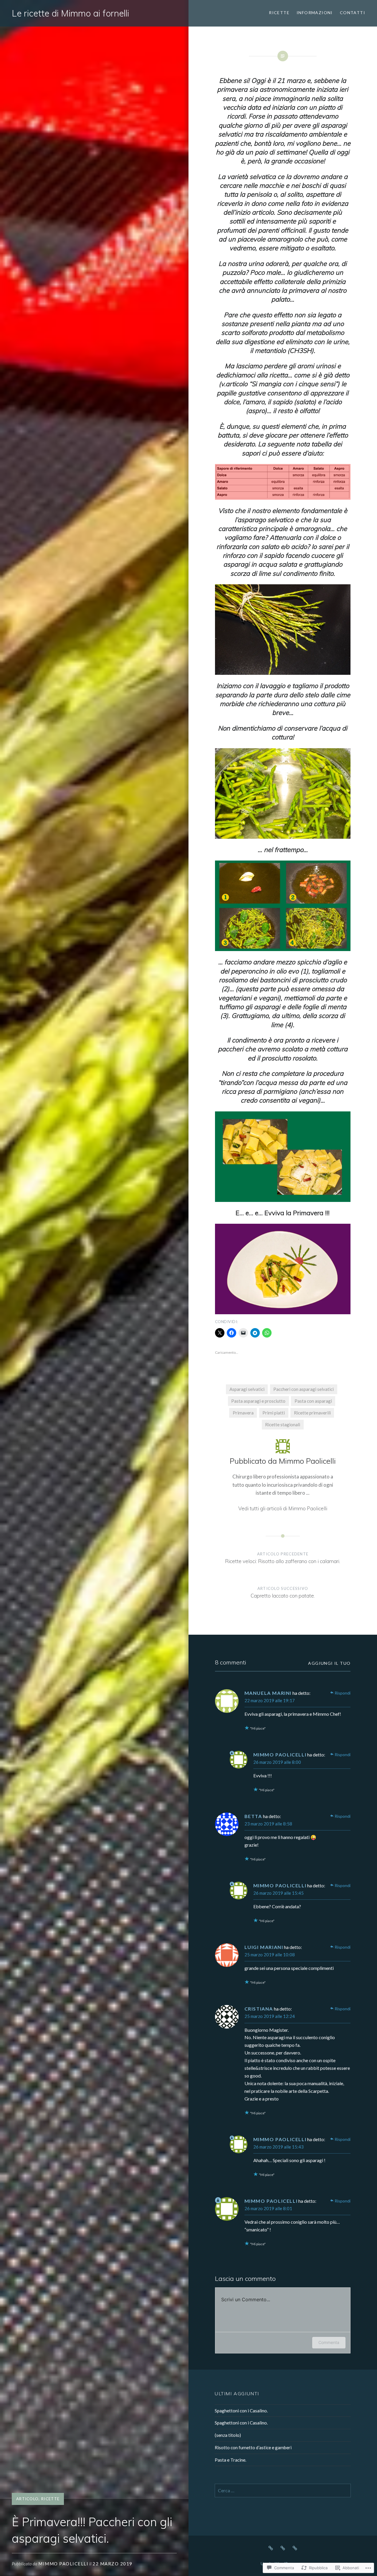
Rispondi (343, 1693)
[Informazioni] (283, 2547)
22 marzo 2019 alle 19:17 (270, 1700)
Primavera (243, 1413)
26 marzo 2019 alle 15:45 (278, 1893)
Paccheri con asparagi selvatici (304, 1389)
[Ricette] (271, 2547)
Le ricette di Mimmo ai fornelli (70, 13)
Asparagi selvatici (247, 1389)
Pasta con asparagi (313, 1401)
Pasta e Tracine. (230, 2460)
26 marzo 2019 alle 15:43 (278, 2147)
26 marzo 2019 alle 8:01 (268, 2208)
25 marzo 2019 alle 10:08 (270, 1955)
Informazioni (315, 13)
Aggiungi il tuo (329, 1663)
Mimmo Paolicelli (63, 2564)
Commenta (329, 2342)
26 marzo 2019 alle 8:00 (277, 1762)
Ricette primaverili (312, 1413)
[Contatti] (295, 2547)
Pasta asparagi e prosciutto (258, 1401)
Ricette (279, 13)
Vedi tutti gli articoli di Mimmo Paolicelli (283, 1508)
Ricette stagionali (283, 1424)
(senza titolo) (228, 2435)
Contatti (353, 13)
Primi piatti (274, 1413)
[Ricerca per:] (283, 2491)
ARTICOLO (27, 2499)
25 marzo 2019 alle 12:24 (270, 2016)
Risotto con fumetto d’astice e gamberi (253, 2447)
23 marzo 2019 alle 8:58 (268, 1824)
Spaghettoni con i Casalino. (241, 2411)
